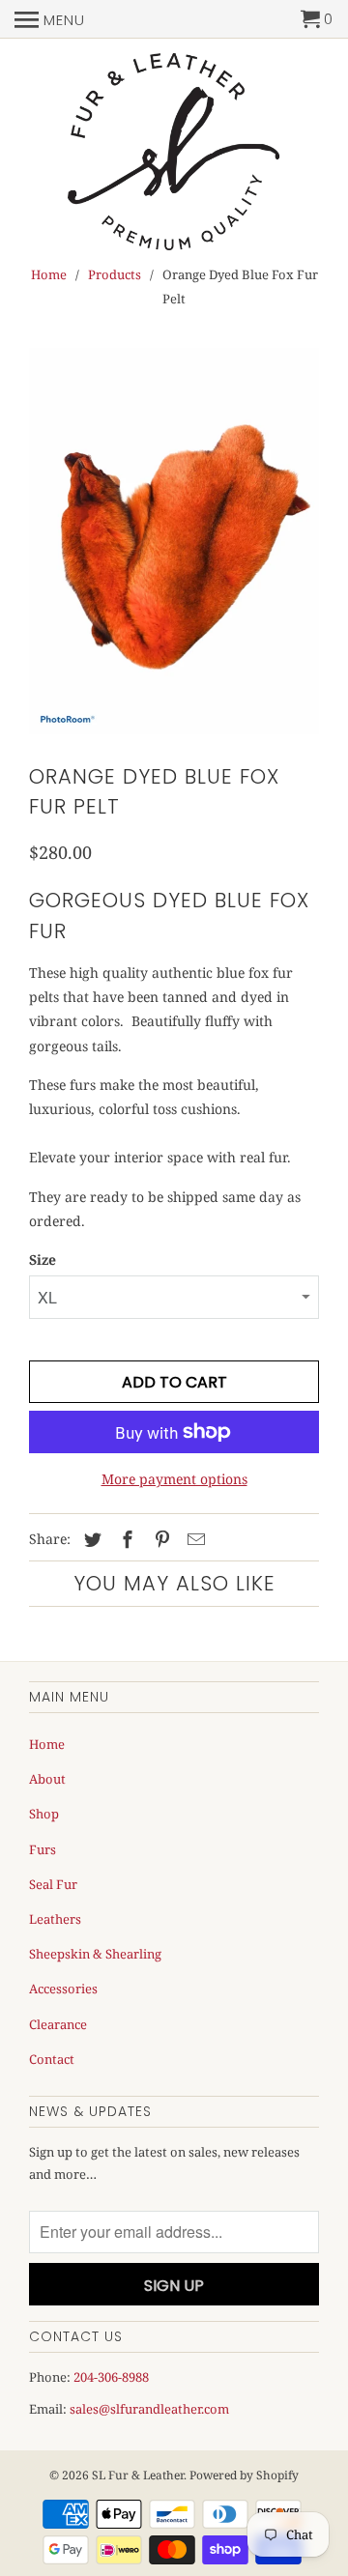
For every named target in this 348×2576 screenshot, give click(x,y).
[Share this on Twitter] (90, 1539)
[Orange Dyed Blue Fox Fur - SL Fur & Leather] (174, 541)
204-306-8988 (111, 2377)
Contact (52, 2059)
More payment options (174, 1479)
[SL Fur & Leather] (174, 153)
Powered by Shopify (244, 2475)
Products (115, 274)
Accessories (63, 1989)
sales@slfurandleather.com (149, 2409)
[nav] (50, 19)
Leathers (55, 1919)
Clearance (58, 2024)
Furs (43, 1849)
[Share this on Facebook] (125, 1539)
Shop (44, 1814)
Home (49, 274)
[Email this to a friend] (193, 1539)
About (47, 1779)
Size (43, 1259)
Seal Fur (53, 1884)
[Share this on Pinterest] (159, 1539)
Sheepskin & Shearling (95, 1954)
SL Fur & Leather (138, 2475)
